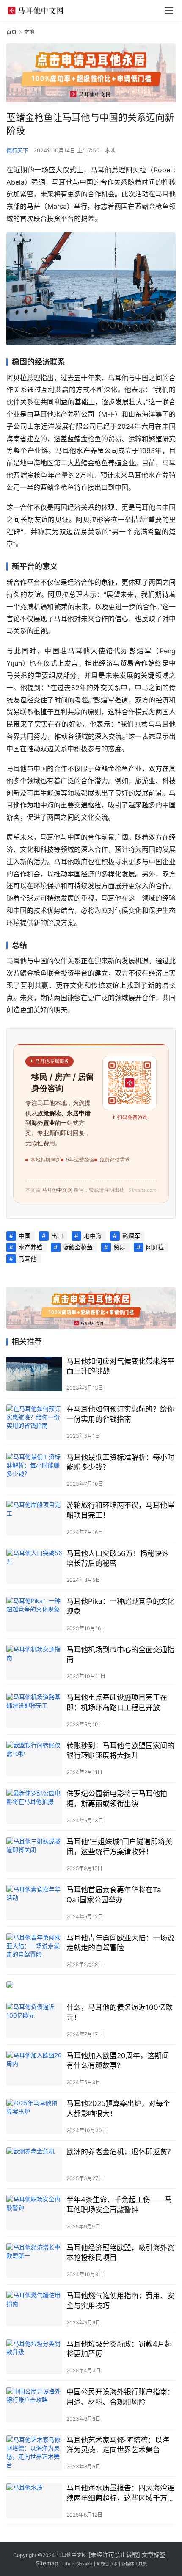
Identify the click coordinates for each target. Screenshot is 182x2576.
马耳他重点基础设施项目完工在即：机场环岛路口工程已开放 (117, 1702)
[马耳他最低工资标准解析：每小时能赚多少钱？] (34, 1470)
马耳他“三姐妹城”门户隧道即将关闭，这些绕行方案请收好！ (119, 1847)
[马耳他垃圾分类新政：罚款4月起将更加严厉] (34, 2357)
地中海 (93, 1236)
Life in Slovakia (78, 2564)
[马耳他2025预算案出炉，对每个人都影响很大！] (34, 2116)
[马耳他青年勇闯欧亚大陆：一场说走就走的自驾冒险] (34, 1951)
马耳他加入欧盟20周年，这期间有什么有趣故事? (118, 2061)
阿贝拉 (155, 1247)
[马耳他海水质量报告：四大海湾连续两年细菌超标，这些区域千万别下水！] (34, 2501)
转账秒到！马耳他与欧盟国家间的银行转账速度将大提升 (120, 1751)
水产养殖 (30, 1247)
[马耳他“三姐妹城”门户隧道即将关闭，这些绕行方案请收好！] (34, 1855)
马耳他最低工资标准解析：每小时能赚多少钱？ (120, 1462)
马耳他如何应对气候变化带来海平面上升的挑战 (120, 1366)
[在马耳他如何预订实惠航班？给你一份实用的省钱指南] (34, 1422)
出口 (57, 1236)
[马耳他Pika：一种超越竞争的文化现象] (34, 1614)
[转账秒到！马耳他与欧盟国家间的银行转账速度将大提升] (34, 1759)
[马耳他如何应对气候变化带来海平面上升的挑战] (34, 1374)
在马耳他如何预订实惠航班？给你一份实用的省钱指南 (120, 1414)
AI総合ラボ (107, 2564)
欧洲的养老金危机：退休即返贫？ (120, 2152)
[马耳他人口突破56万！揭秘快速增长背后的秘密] (34, 1566)
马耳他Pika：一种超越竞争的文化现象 (120, 1606)
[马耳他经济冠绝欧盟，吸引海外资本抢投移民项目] (34, 2261)
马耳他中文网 (72, 2555)
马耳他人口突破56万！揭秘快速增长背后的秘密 (118, 1558)
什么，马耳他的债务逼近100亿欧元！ (120, 2012)
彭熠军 (131, 1236)
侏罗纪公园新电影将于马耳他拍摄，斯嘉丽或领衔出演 (117, 1798)
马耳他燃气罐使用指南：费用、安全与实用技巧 (120, 2301)
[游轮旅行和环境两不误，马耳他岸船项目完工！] (34, 1518)
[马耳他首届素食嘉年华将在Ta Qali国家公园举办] (34, 1903)
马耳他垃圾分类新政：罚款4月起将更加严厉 (119, 2349)
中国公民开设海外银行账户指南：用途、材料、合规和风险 (120, 2397)
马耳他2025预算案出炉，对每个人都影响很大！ (118, 2108)
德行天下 (17, 150)
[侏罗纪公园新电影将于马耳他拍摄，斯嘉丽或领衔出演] (34, 1806)
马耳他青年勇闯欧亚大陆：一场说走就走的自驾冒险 (120, 1943)
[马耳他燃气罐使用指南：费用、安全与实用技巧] (34, 2309)
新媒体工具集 (134, 2564)
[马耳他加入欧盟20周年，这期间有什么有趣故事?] (34, 2069)
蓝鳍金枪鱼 (78, 1247)
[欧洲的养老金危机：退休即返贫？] (34, 2165)
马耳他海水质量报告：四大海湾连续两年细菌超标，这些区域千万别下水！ (120, 2493)
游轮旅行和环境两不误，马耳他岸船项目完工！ (120, 1510)
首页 (11, 32)
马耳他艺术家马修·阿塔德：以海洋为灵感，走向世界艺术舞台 (118, 2445)
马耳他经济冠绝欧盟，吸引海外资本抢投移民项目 (120, 2253)
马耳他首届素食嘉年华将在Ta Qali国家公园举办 (114, 1895)
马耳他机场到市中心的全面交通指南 (120, 1654)
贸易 (119, 1247)
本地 (110, 150)
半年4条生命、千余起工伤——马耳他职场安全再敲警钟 (119, 2204)
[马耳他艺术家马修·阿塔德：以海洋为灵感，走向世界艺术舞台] (34, 2453)
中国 (25, 1236)
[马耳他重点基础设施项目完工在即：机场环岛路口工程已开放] (34, 1710)
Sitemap (47, 2563)
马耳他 (28, 1259)
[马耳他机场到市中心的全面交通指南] (34, 1663)
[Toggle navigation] (169, 11)
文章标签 (154, 2555)
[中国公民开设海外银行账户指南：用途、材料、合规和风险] (34, 2405)
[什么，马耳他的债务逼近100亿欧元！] (34, 2020)
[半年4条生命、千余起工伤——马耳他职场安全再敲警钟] (34, 2213)
